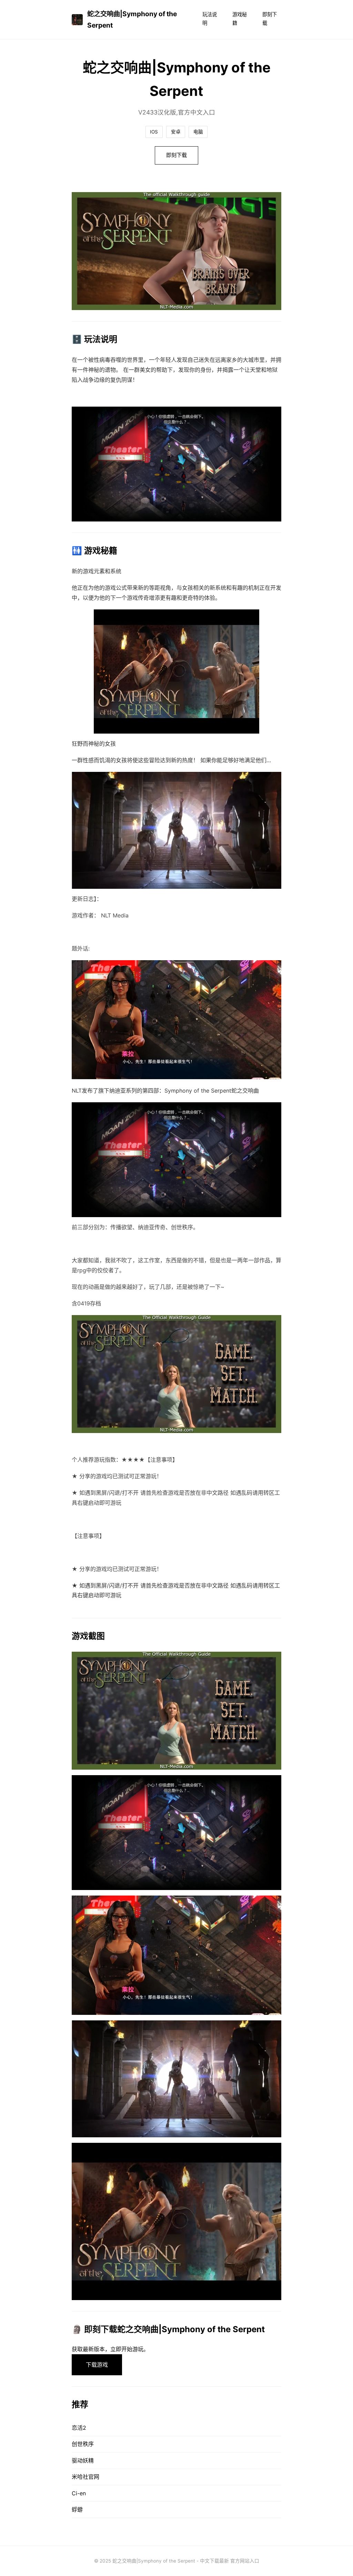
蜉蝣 (77, 2509)
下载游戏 (97, 2365)
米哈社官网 (85, 2477)
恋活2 (79, 2428)
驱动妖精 (83, 2460)
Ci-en (79, 2493)
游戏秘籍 (240, 18)
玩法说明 (210, 18)
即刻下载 (270, 18)
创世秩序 (83, 2444)
